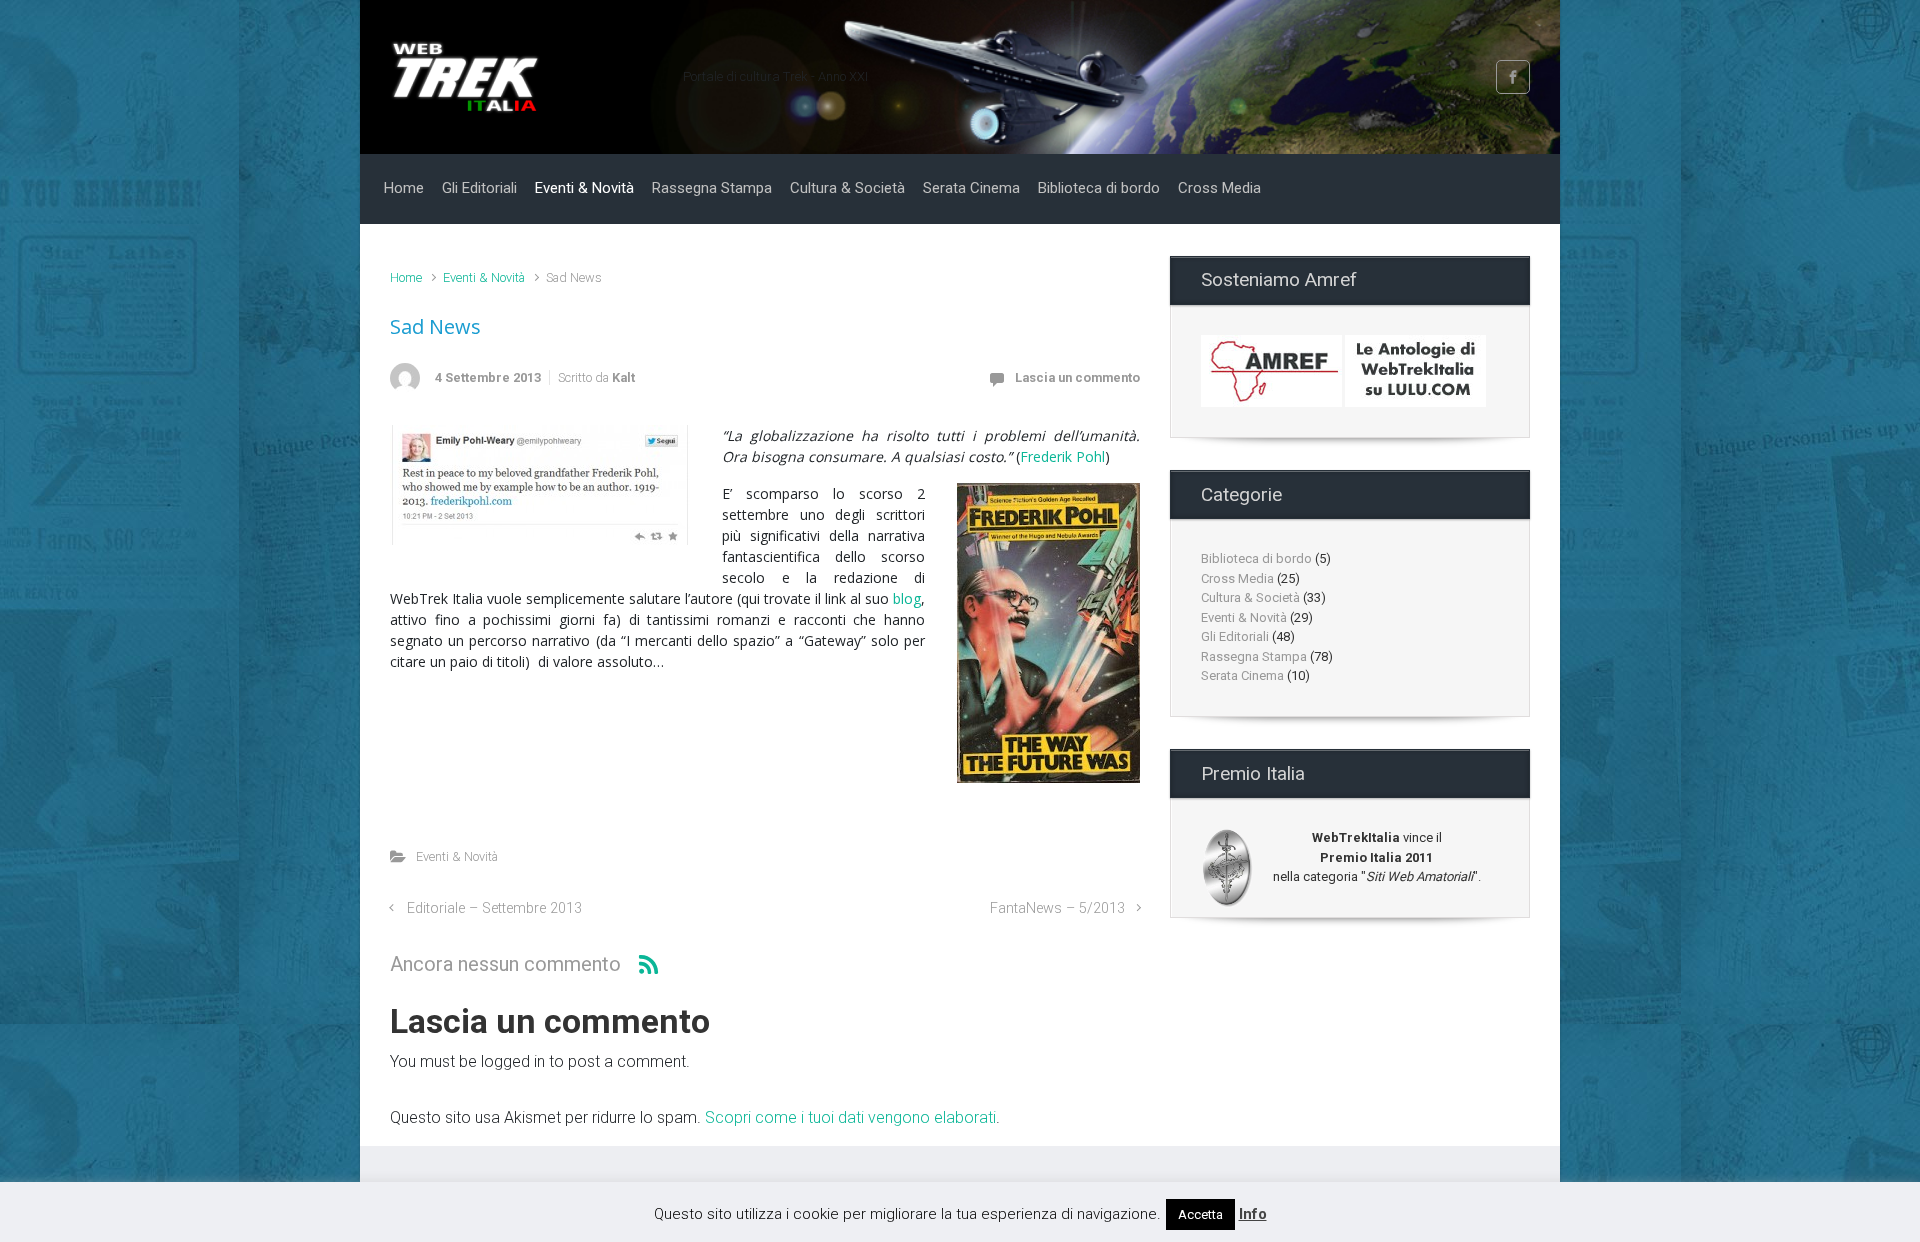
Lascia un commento (1077, 377)
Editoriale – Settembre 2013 (494, 908)
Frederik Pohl (1062, 456)
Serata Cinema (1242, 675)
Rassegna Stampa (1254, 656)
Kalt (623, 377)
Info (1253, 1214)
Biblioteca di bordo (1256, 558)
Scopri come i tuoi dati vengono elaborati (850, 1117)
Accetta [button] (1200, 1214)
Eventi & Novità (484, 277)
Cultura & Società (1250, 597)
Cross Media (1237, 578)
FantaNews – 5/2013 (1057, 908)
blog (907, 598)
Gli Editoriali (1235, 636)
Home (406, 277)
